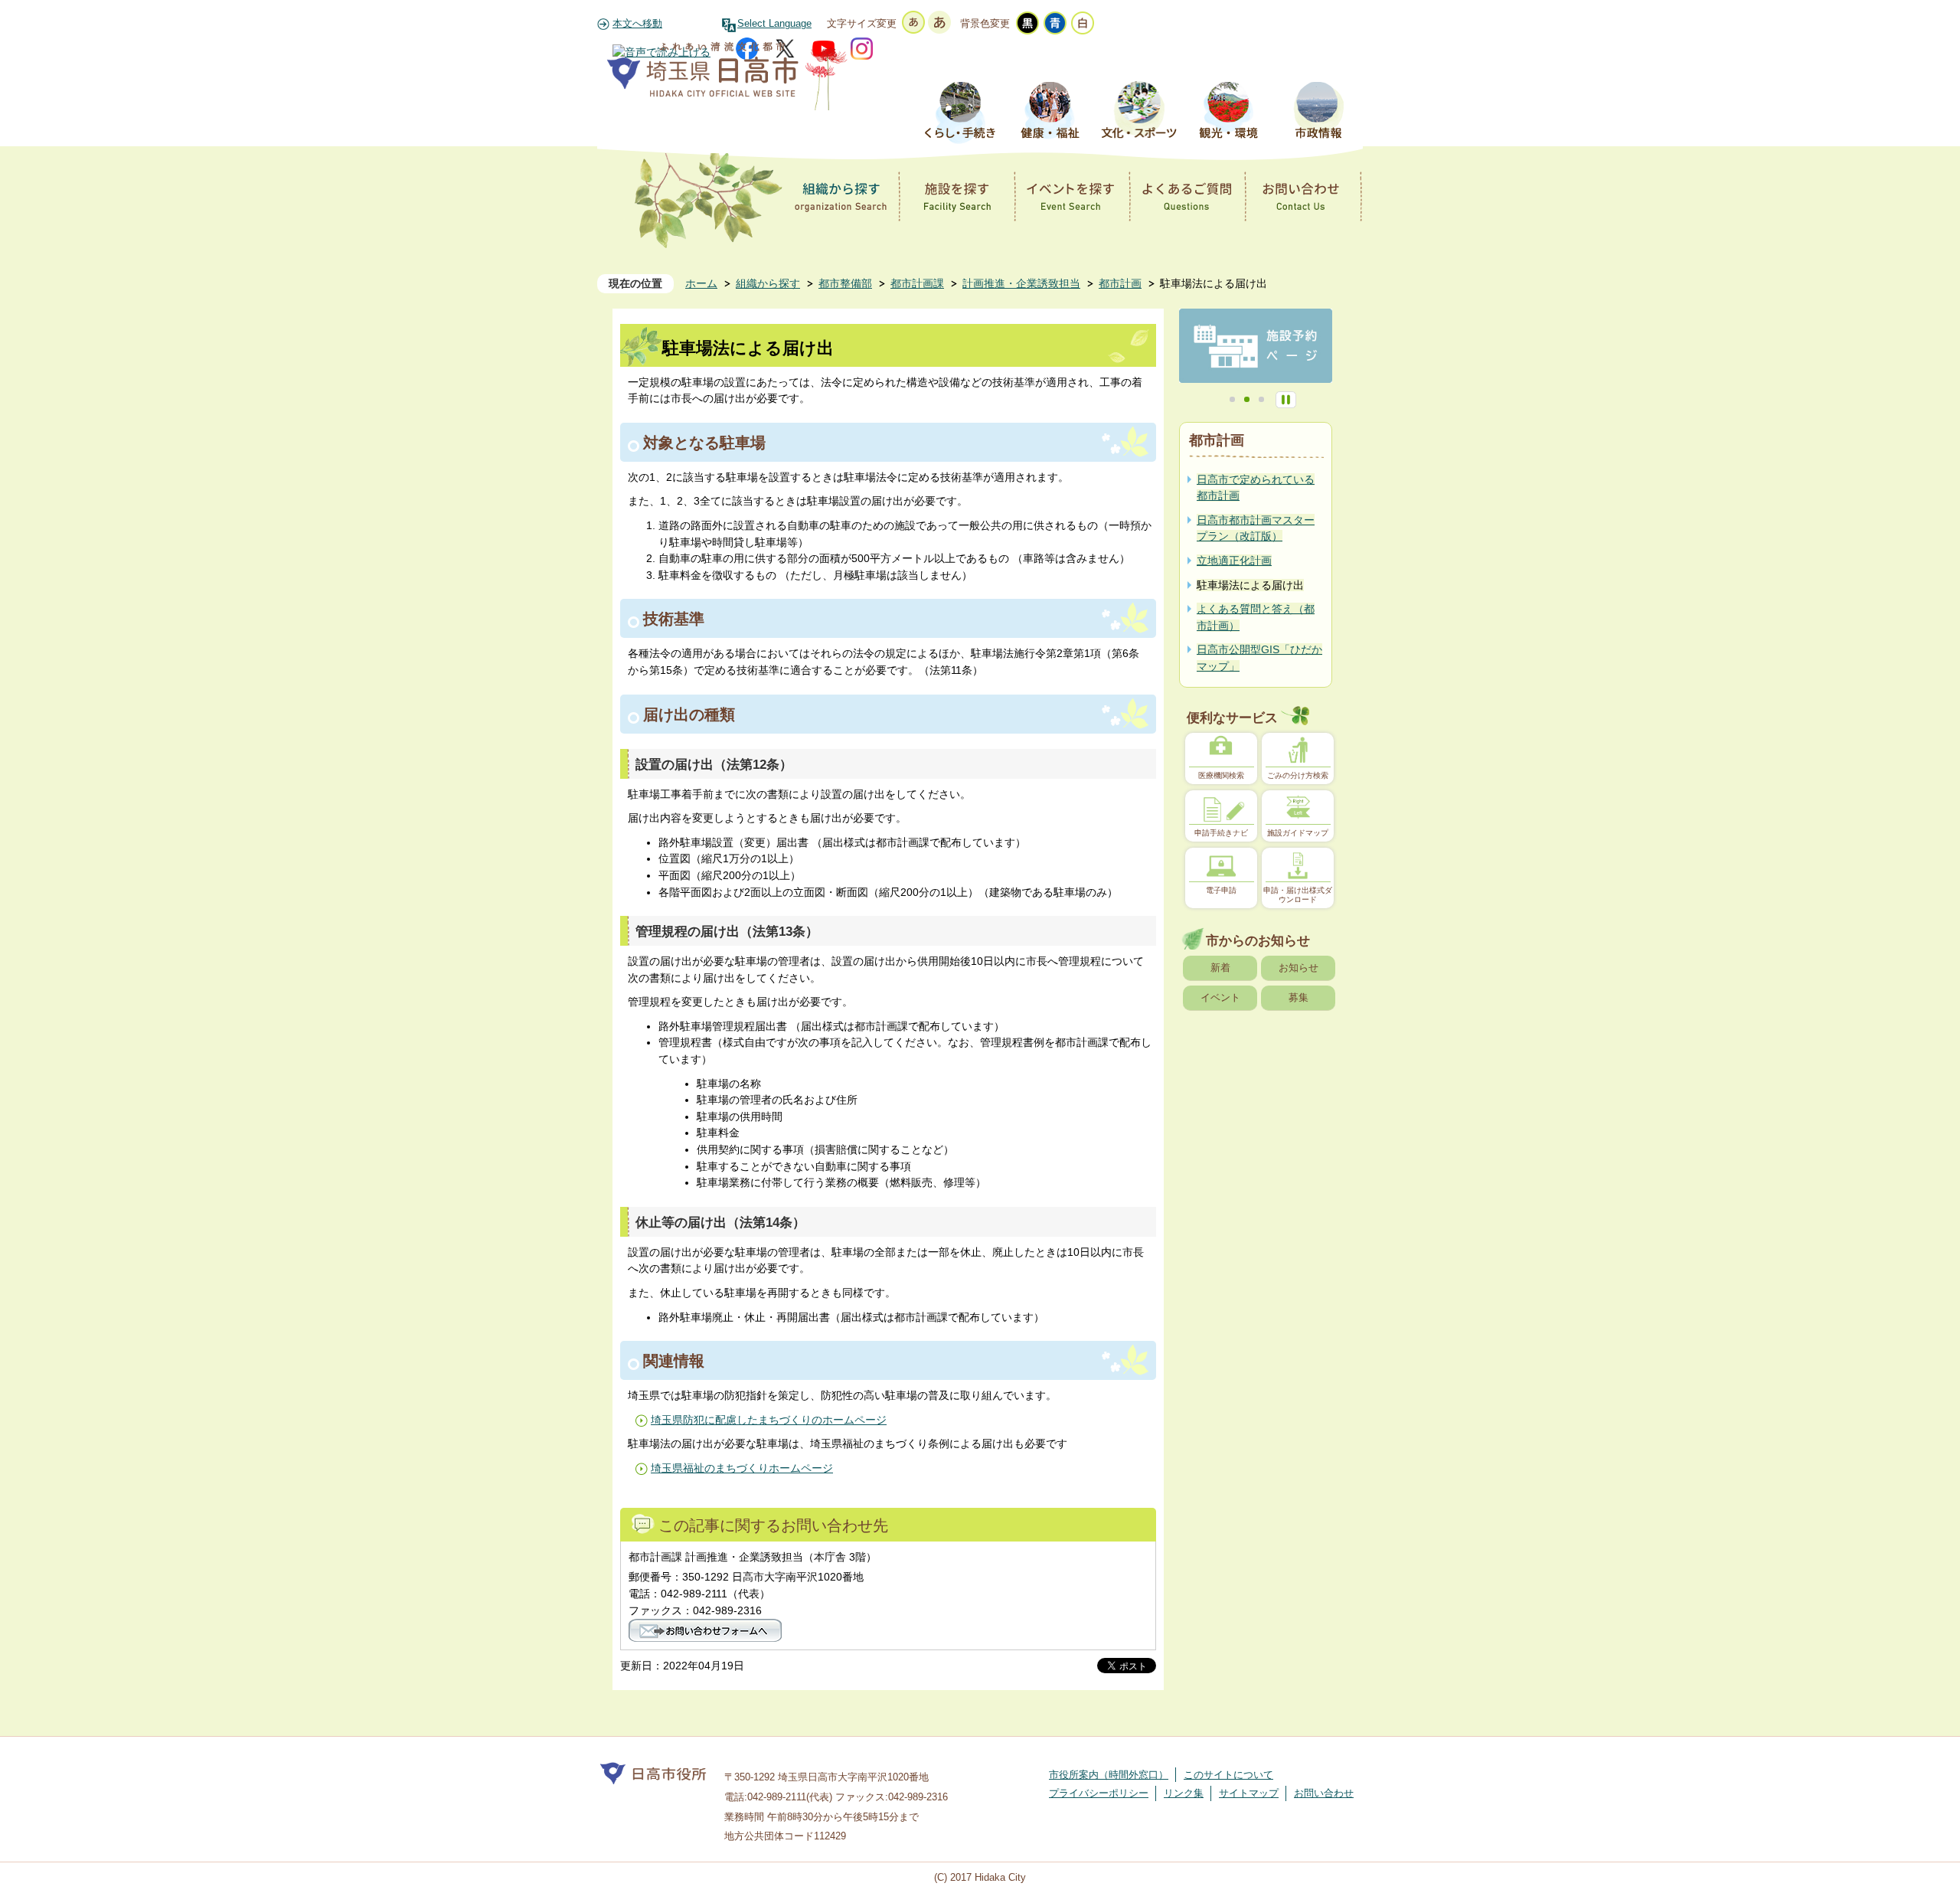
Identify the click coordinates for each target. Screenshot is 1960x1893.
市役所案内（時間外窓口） (1109, 1775)
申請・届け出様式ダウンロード (1298, 895)
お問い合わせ (1324, 1793)
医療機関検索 (1221, 775)
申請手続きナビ (1221, 833)
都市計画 (1120, 283)
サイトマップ (1249, 1793)
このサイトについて (1228, 1775)
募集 (1298, 997)
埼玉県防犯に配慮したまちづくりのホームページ (769, 1420)
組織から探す (768, 283)
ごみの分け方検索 (1298, 775)
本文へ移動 (637, 24)
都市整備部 (845, 283)
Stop (1286, 400)
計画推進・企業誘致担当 (1021, 283)
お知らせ (1298, 968)
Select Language (774, 24)
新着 (1220, 968)
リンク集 (1184, 1793)
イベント (1220, 997)
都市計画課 (917, 283)
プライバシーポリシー (1099, 1793)
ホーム (701, 283)
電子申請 (1221, 890)
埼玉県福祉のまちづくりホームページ (742, 1468)
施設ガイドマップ (1298, 833)
